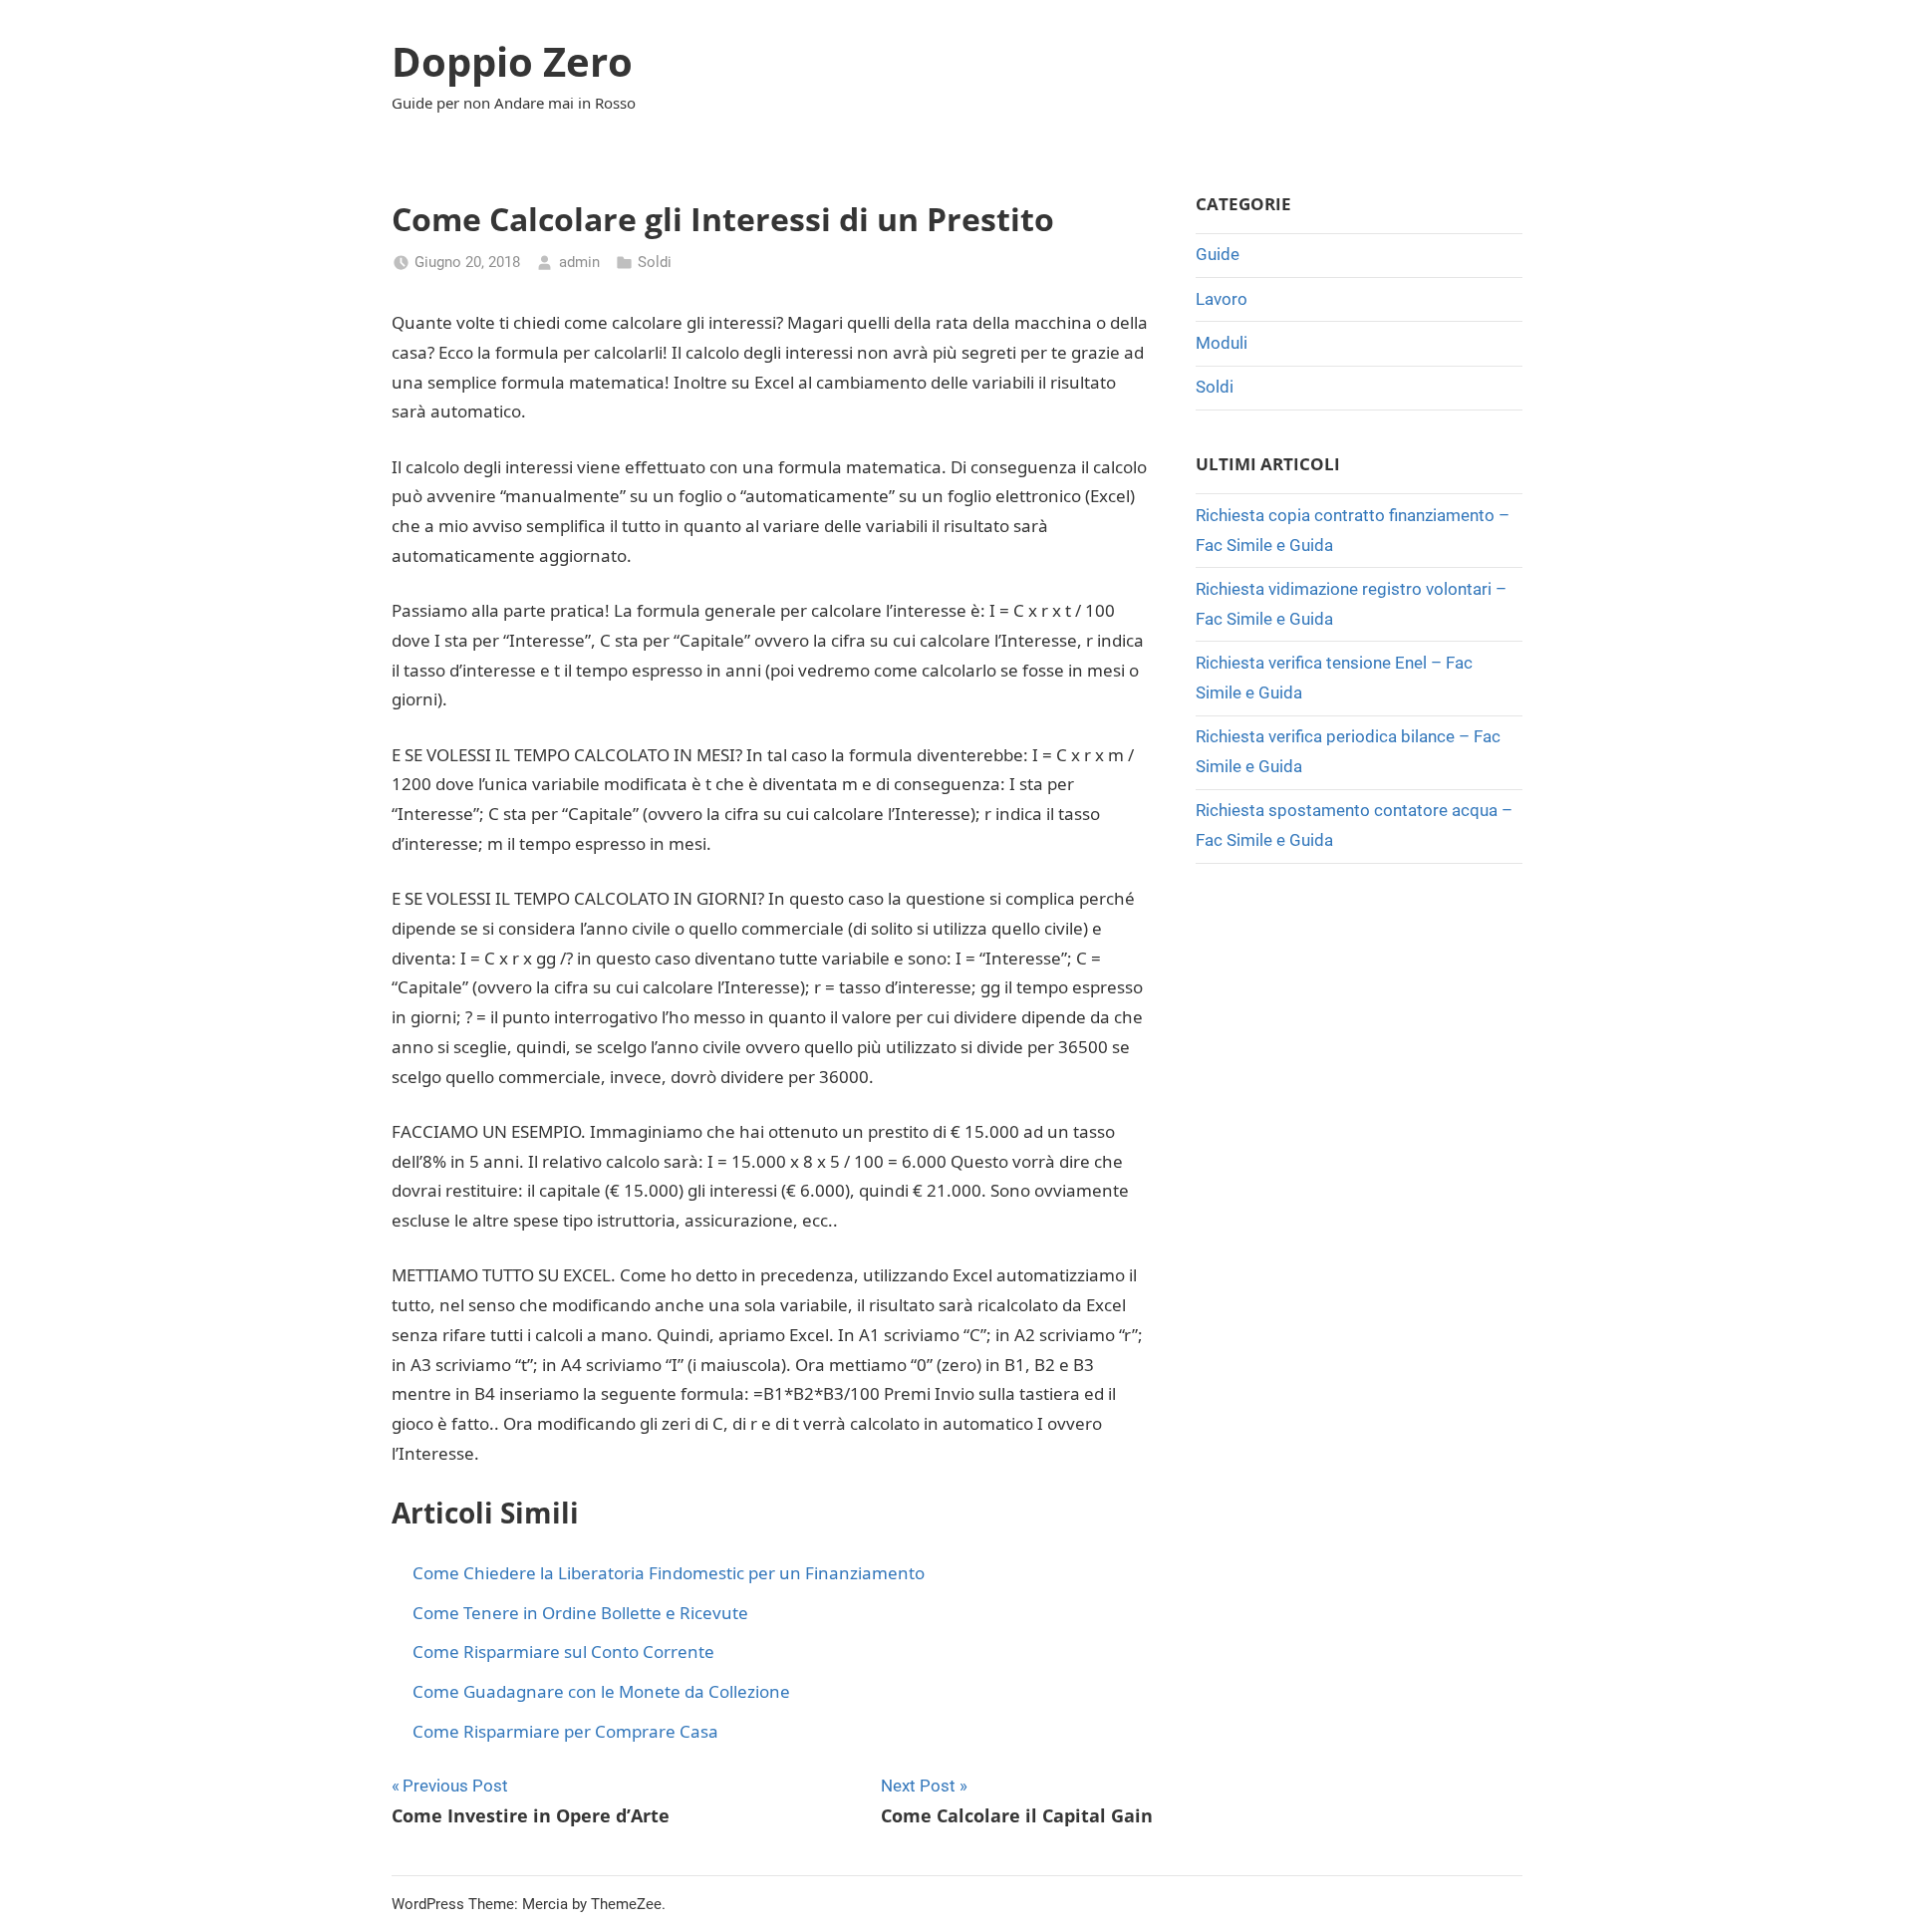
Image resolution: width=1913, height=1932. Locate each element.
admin (579, 262)
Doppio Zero (512, 61)
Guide (1218, 254)
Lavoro (1222, 299)
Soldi (655, 262)
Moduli (1222, 343)
